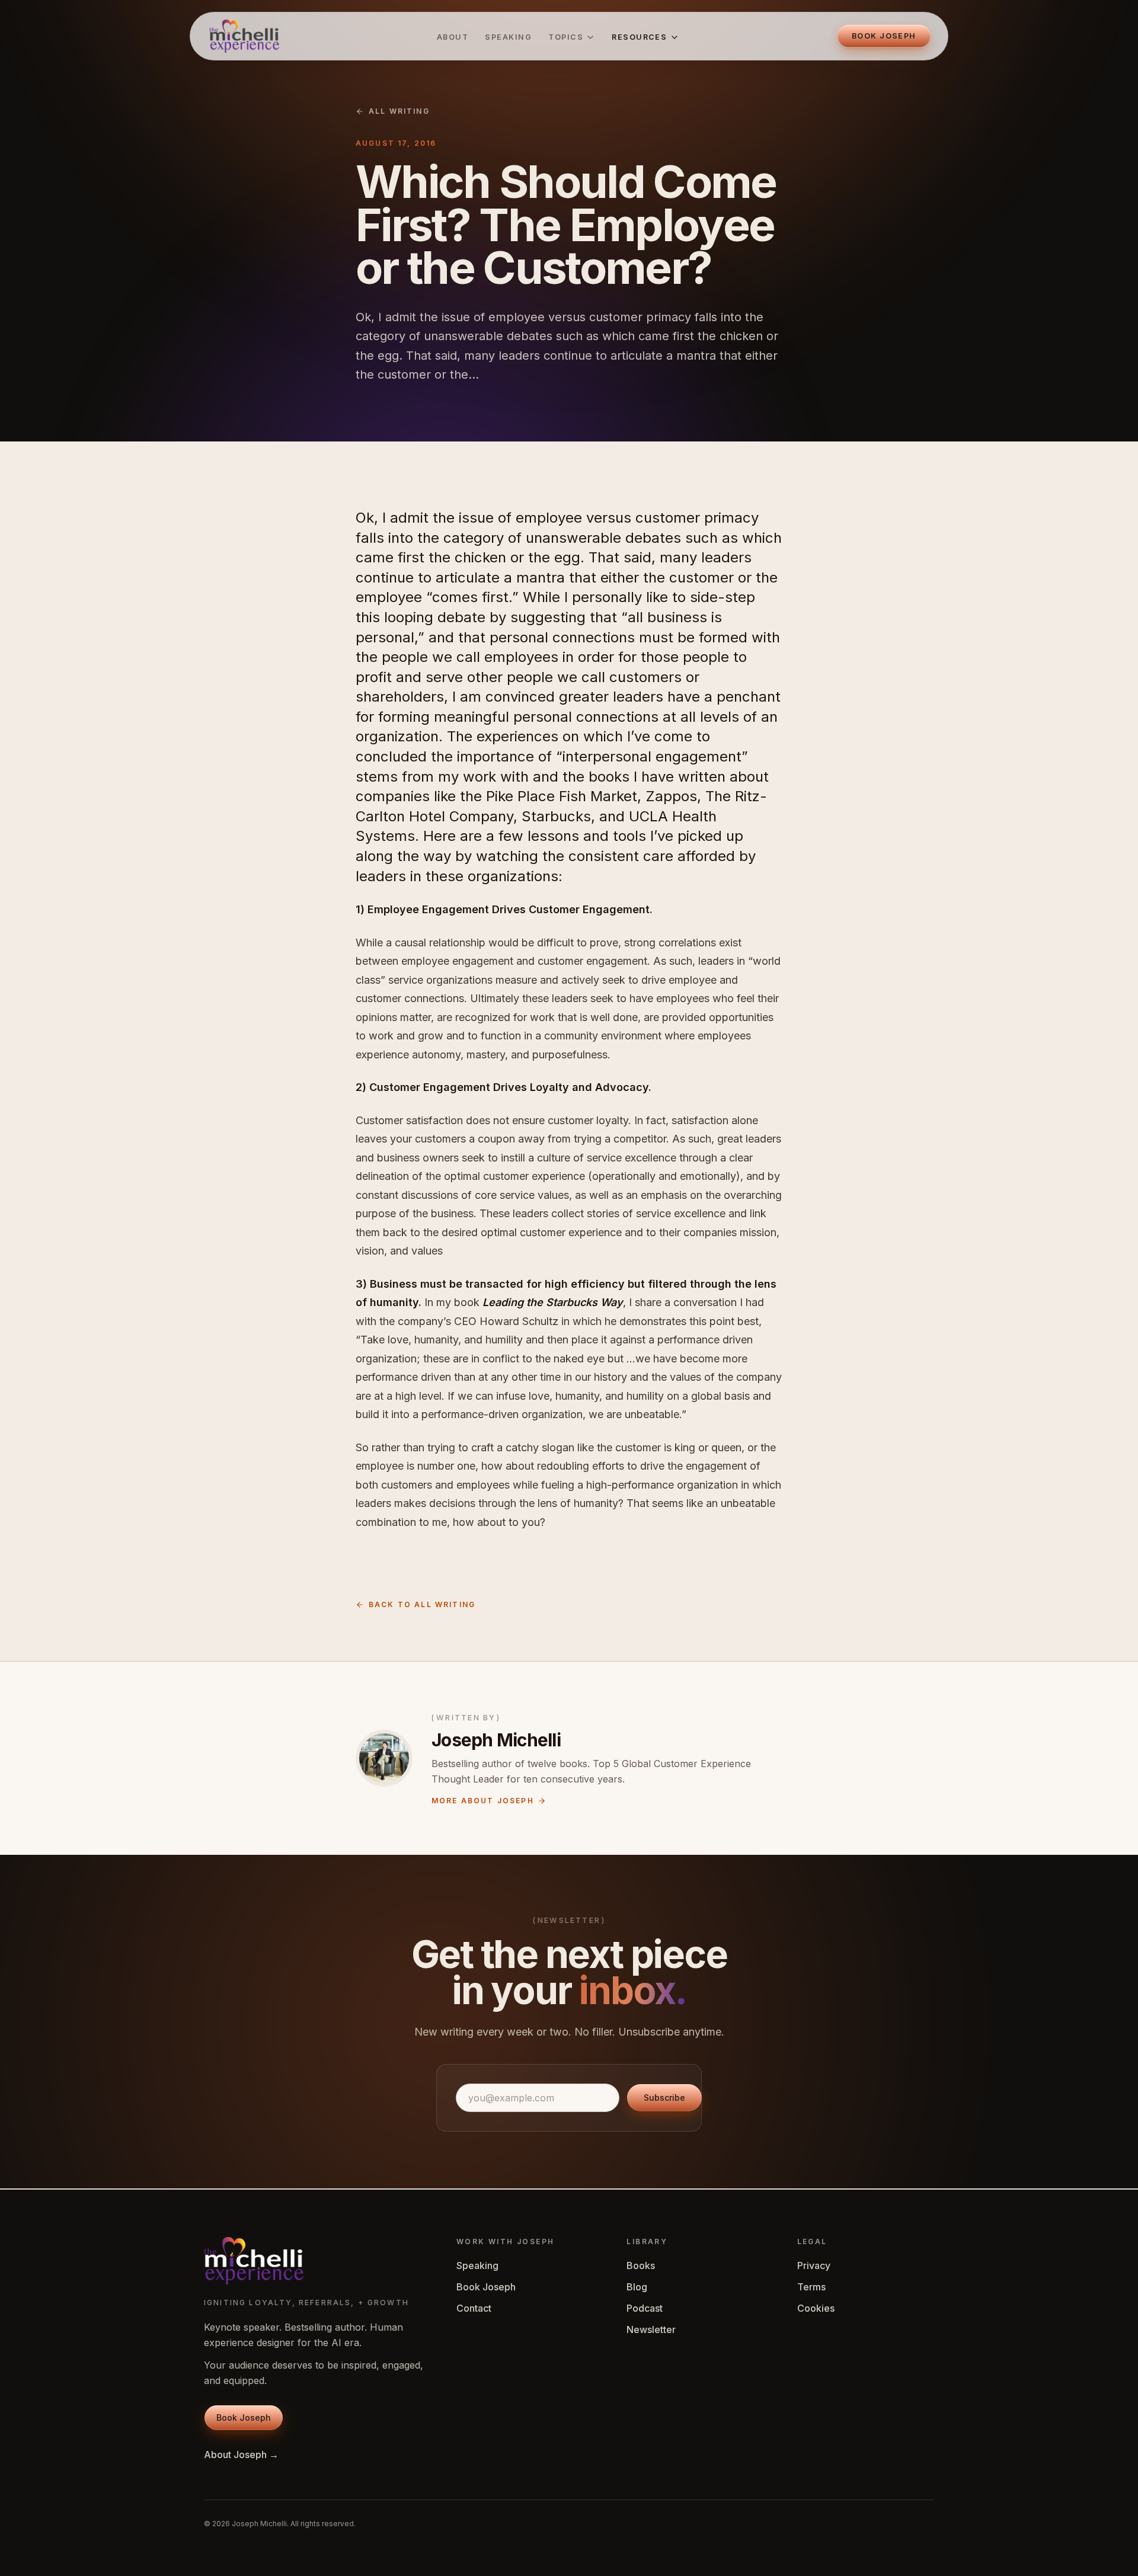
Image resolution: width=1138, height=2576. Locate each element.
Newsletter (651, 2329)
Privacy (814, 2265)
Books (641, 2265)
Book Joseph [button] (884, 36)
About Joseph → (241, 2455)
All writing (399, 111)
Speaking (508, 37)
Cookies (816, 2308)
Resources (639, 37)
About (453, 37)
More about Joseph (483, 1801)
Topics (566, 37)
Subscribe (664, 2097)
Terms (811, 2287)
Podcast (645, 2308)
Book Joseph (486, 2287)
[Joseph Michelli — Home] (244, 36)
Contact (474, 2308)
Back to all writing (422, 1604)
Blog (637, 2287)
